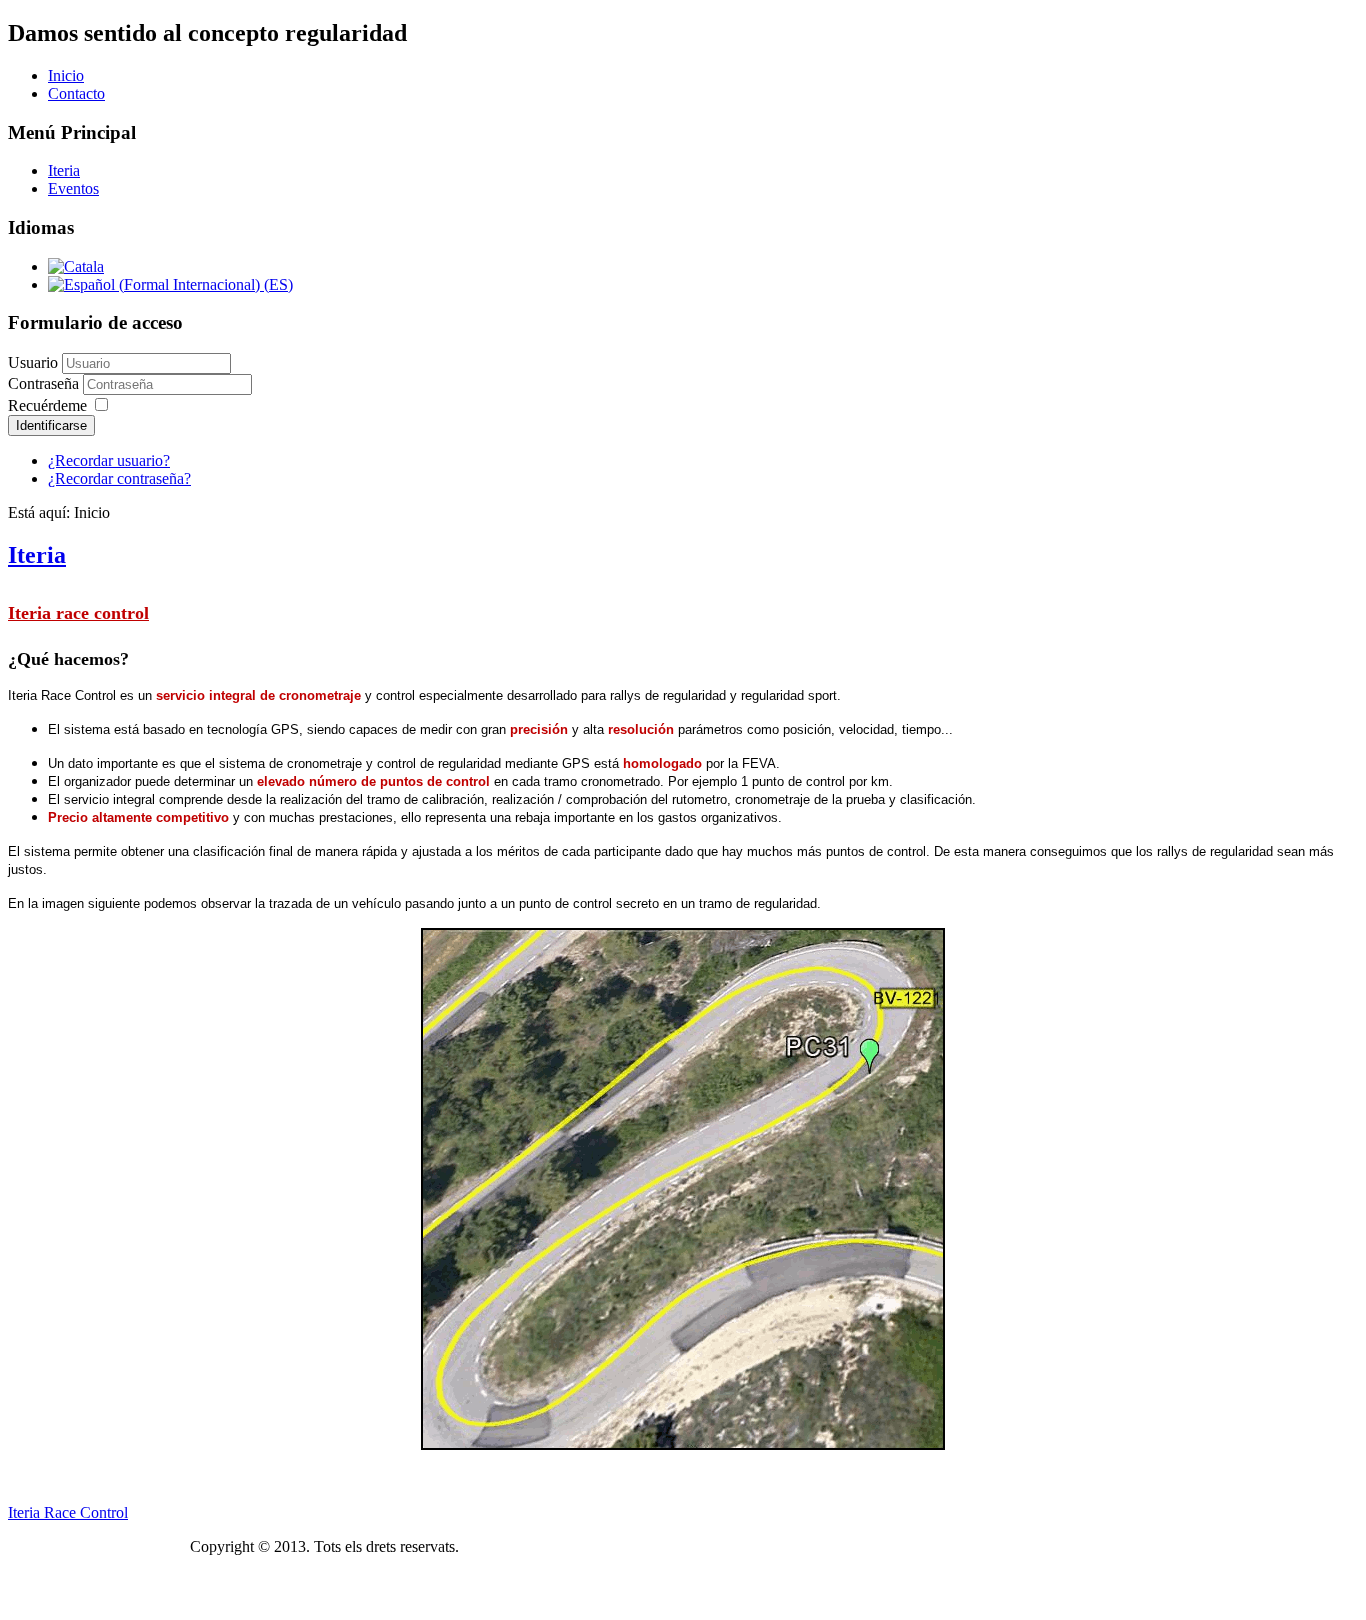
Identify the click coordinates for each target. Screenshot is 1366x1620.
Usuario (33, 362)
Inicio (66, 75)
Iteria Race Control (68, 1512)
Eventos (73, 188)
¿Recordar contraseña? (119, 478)
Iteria (64, 170)
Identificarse (51, 425)
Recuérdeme (47, 405)
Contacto (76, 93)
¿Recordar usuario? (109, 460)
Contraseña (45, 383)
